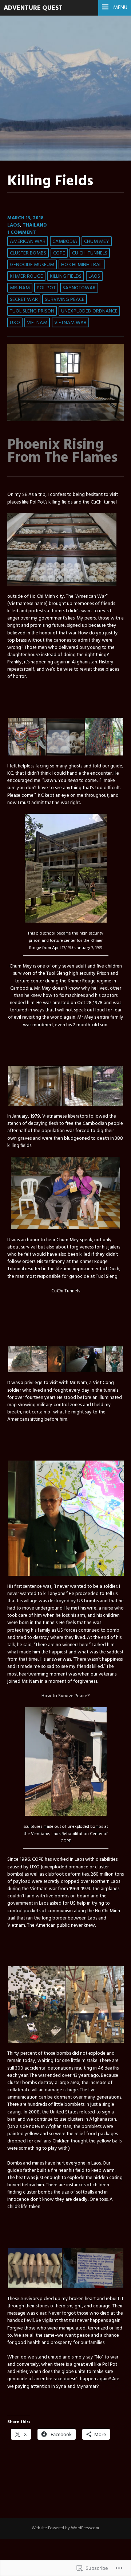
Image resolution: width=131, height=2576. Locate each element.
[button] (27, 737)
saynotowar (79, 288)
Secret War (24, 300)
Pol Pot (46, 288)
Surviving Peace (65, 300)
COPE (59, 253)
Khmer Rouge (26, 276)
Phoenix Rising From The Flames (62, 452)
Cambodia (65, 242)
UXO (15, 323)
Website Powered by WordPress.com (65, 2528)
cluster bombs (28, 253)
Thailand (35, 225)
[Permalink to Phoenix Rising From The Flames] (65, 420)
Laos (14, 225)
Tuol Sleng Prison (32, 311)
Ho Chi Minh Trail (82, 265)
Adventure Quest (33, 8)
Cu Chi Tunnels (90, 253)
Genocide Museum (32, 265)
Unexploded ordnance (89, 311)
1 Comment (22, 233)
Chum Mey (97, 242)
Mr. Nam (20, 288)
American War (28, 242)
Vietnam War (70, 323)
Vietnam (37, 323)
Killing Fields (66, 276)
